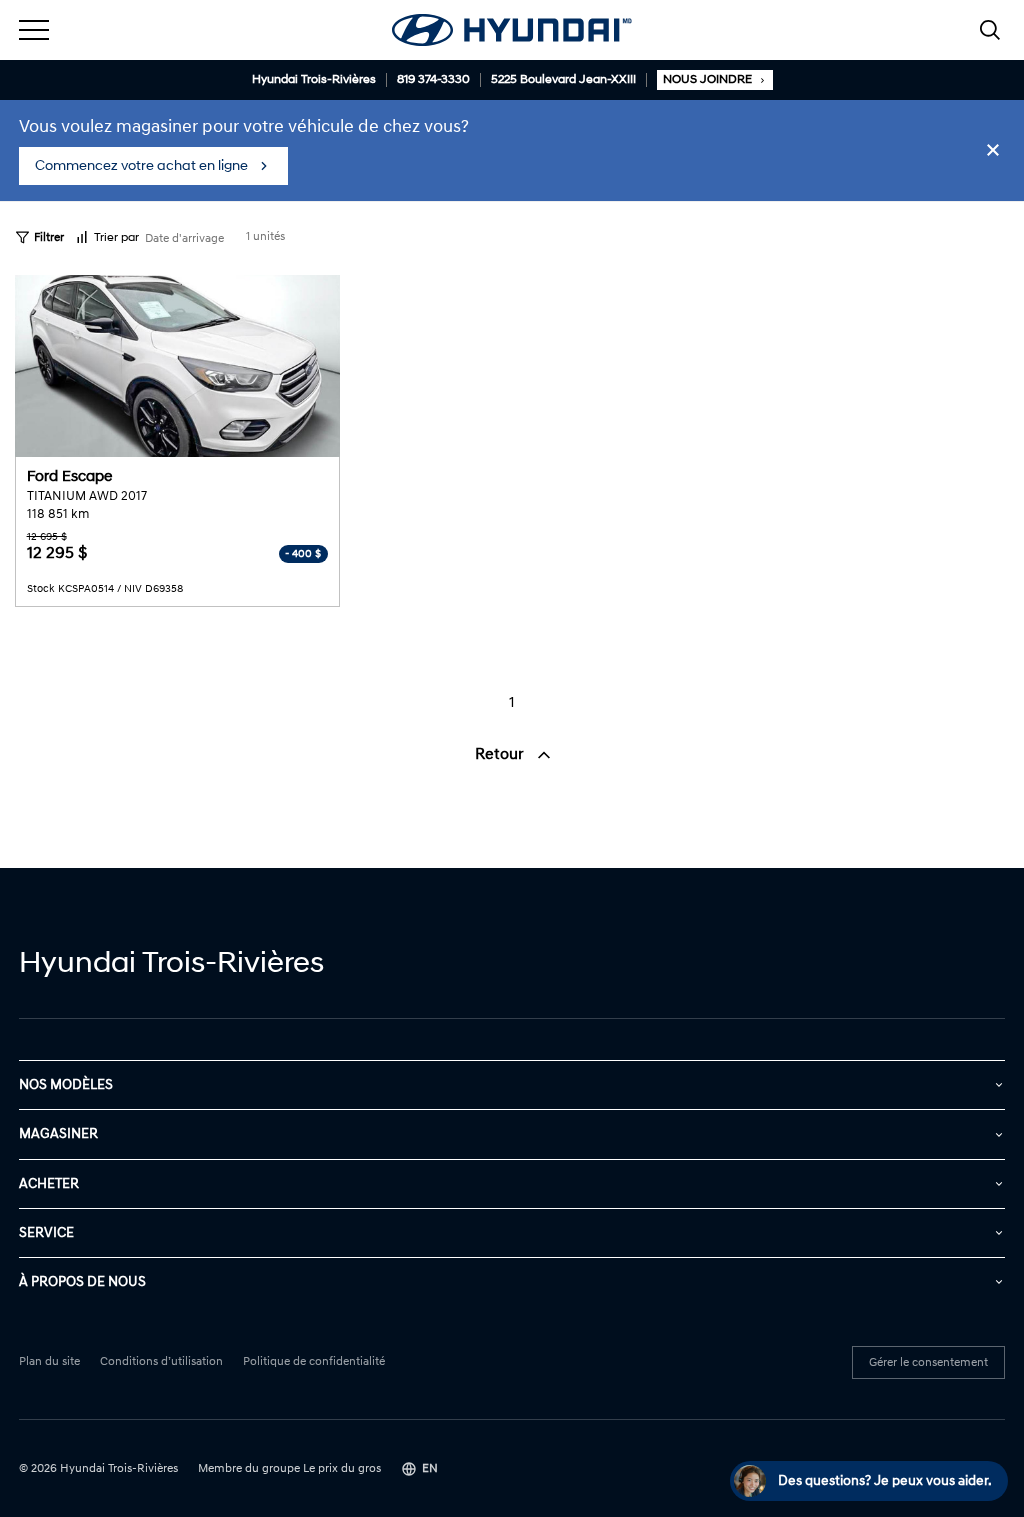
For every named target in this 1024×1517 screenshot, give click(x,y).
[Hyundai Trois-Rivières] (512, 30)
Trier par (116, 237)
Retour (501, 754)
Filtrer (49, 237)
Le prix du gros (342, 1468)
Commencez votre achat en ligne (141, 165)
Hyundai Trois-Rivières (314, 80)
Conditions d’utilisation (161, 1362)
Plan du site (49, 1362)
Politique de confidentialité (314, 1362)
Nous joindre (707, 79)
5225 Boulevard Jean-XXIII (563, 80)
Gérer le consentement (928, 1362)
